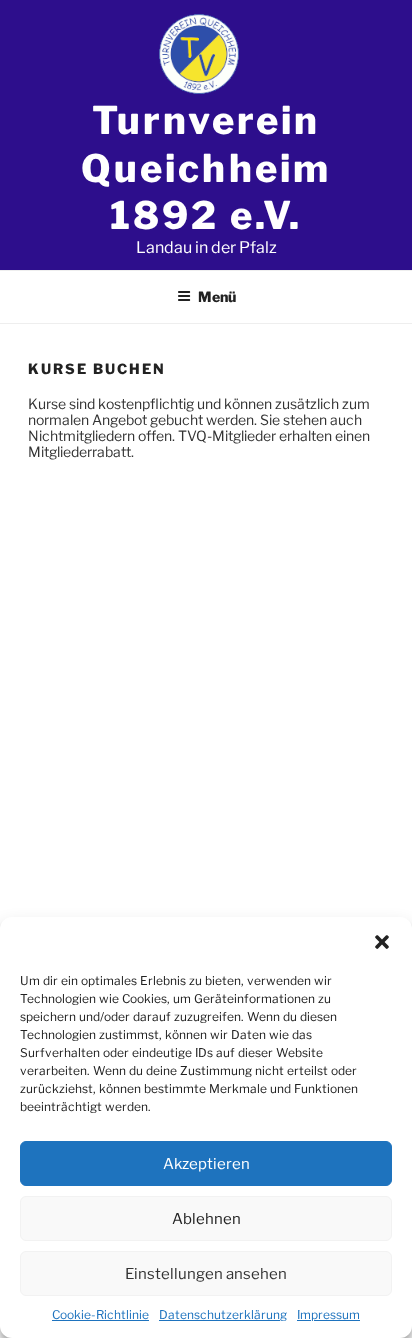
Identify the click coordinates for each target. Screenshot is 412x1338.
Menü (217, 296)
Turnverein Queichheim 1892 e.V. (205, 167)
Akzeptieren (206, 1164)
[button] (382, 942)
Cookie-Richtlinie (100, 1314)
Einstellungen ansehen (206, 1274)
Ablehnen (206, 1219)
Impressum (328, 1314)
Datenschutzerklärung (223, 1314)
